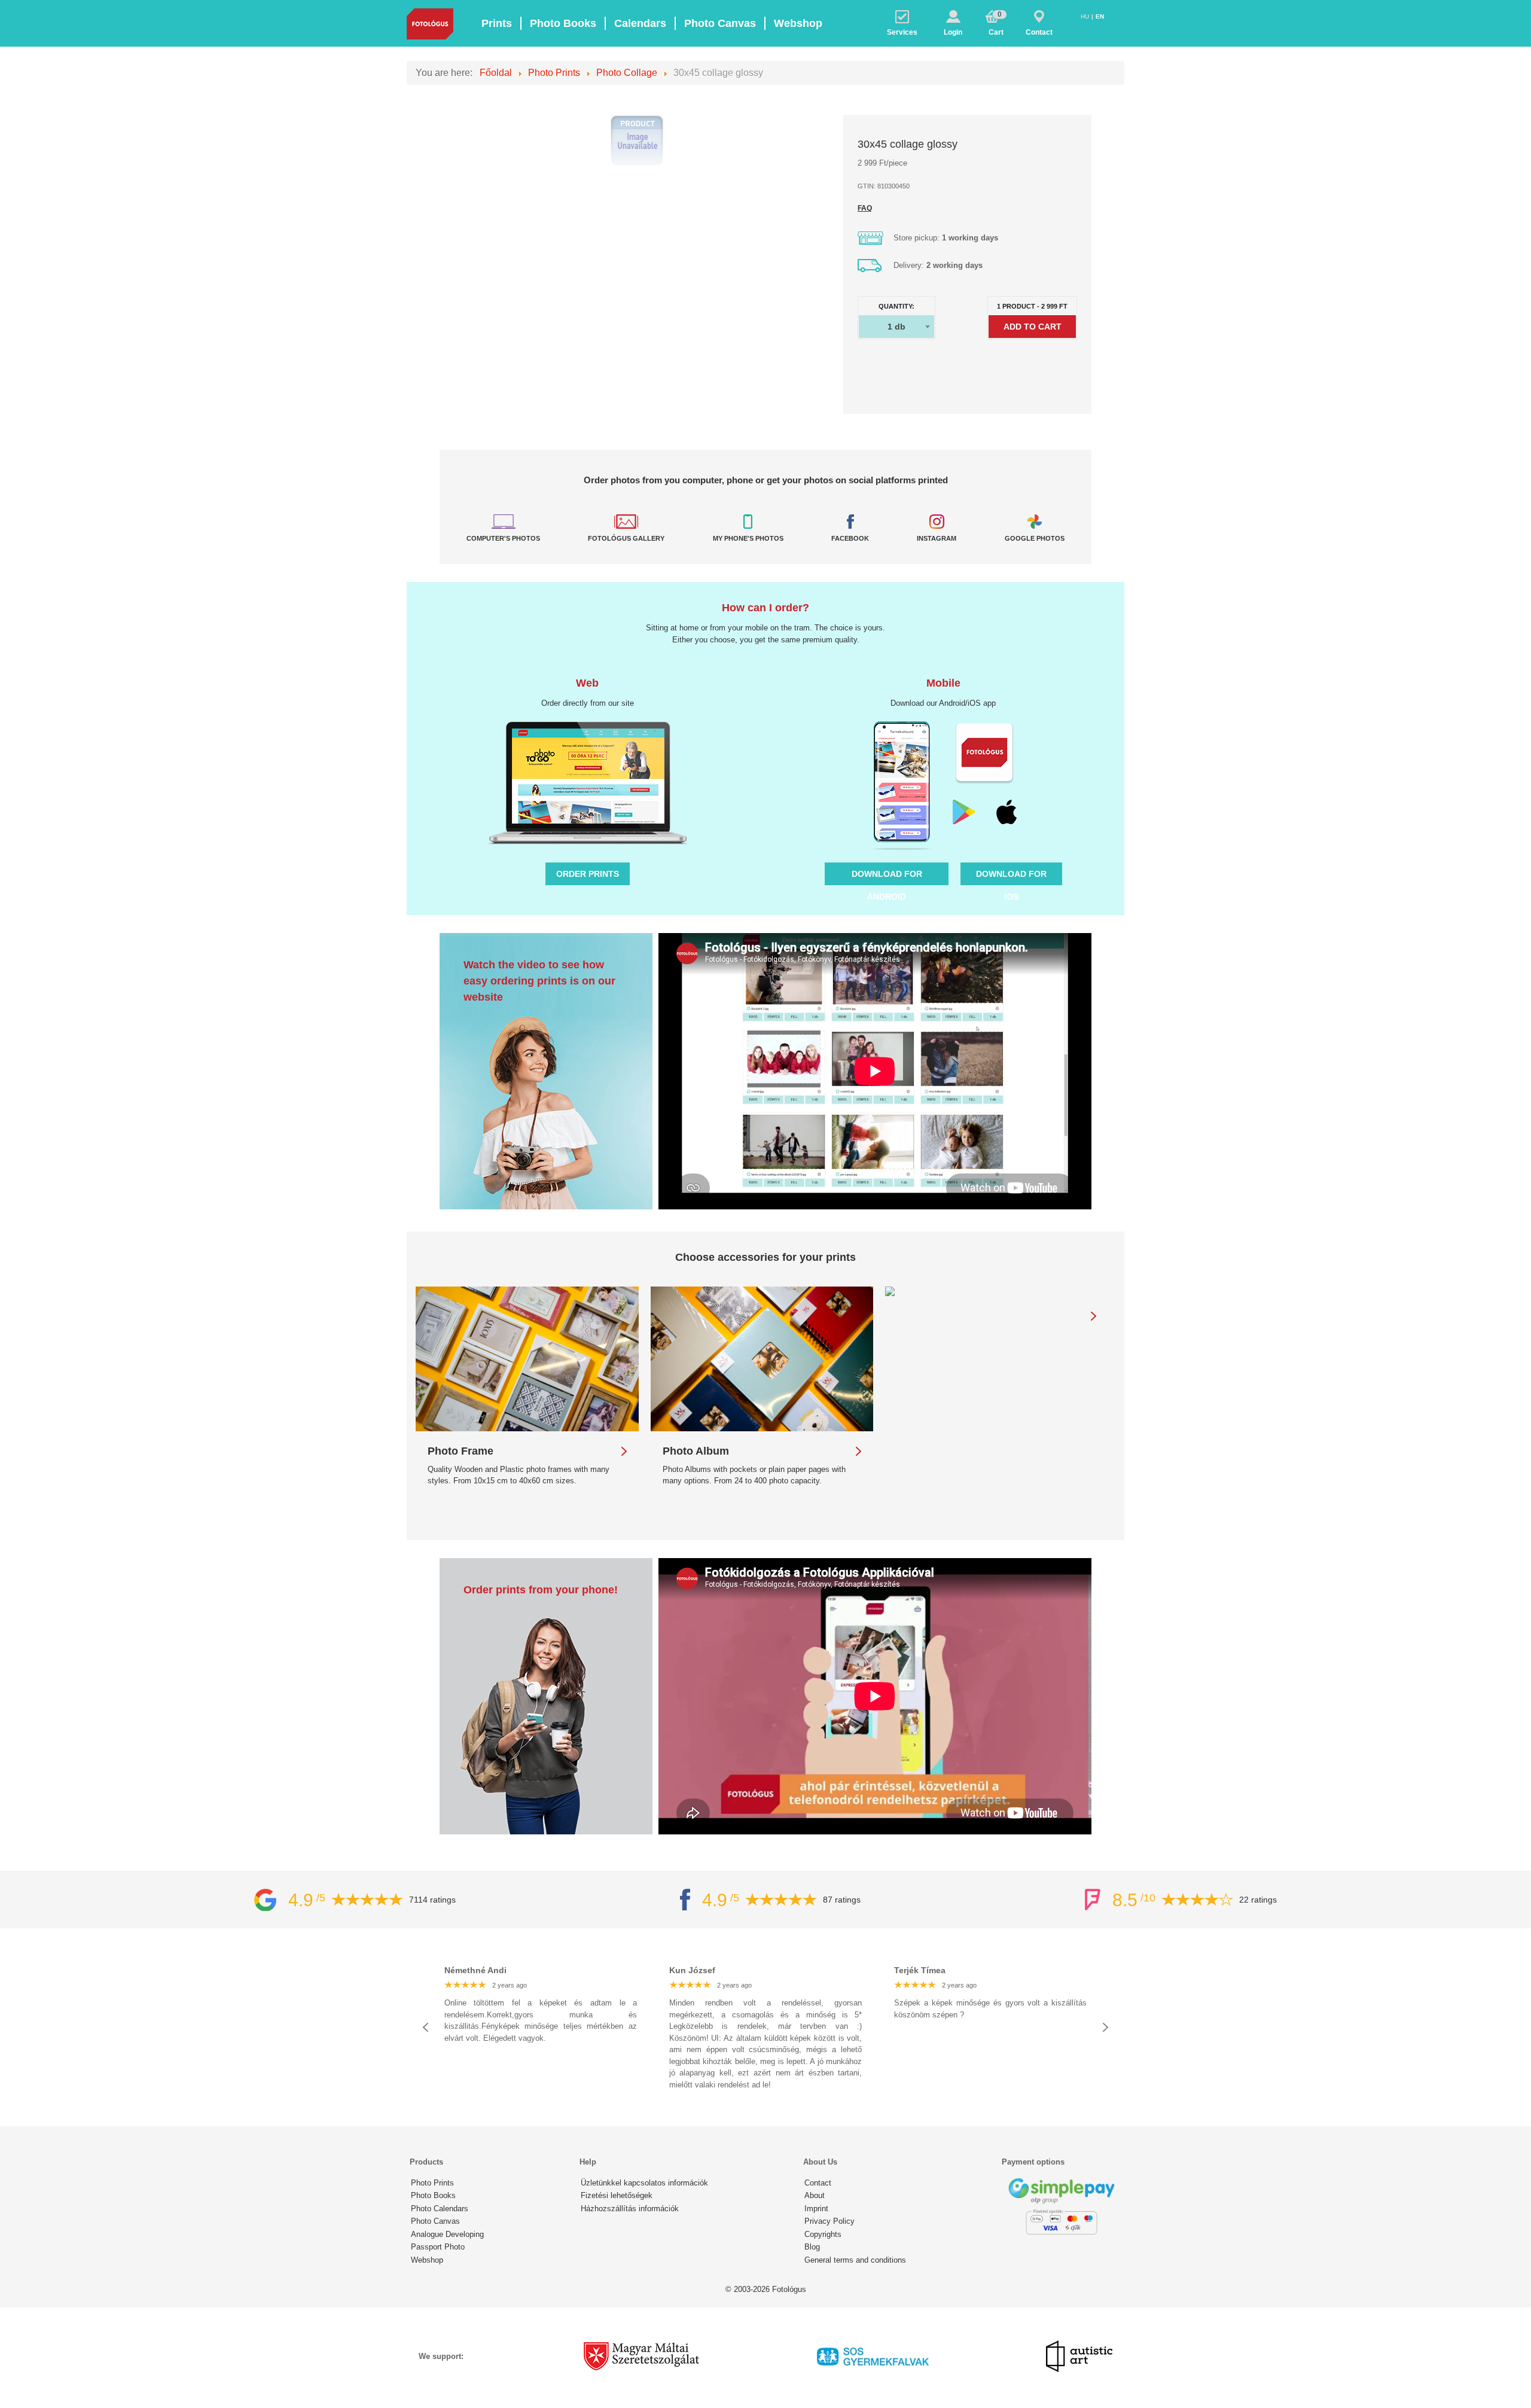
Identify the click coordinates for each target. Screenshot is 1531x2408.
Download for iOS (1011, 877)
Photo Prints (432, 2183)
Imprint (816, 2209)
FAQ (865, 208)
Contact (818, 2183)
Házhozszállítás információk (630, 2209)
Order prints (588, 874)
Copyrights (823, 2234)
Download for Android (887, 877)
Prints (497, 23)
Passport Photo (438, 2247)
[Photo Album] (762, 1359)
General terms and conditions (855, 2260)
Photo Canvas (720, 23)
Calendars (640, 23)
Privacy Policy (829, 2221)
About (815, 2195)
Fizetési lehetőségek (617, 2195)
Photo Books (563, 23)
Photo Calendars (440, 2209)
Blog (812, 2247)
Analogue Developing (447, 2234)
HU (1086, 16)
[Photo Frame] (527, 1359)
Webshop (798, 23)
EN (1100, 16)
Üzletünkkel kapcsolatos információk (644, 2183)
